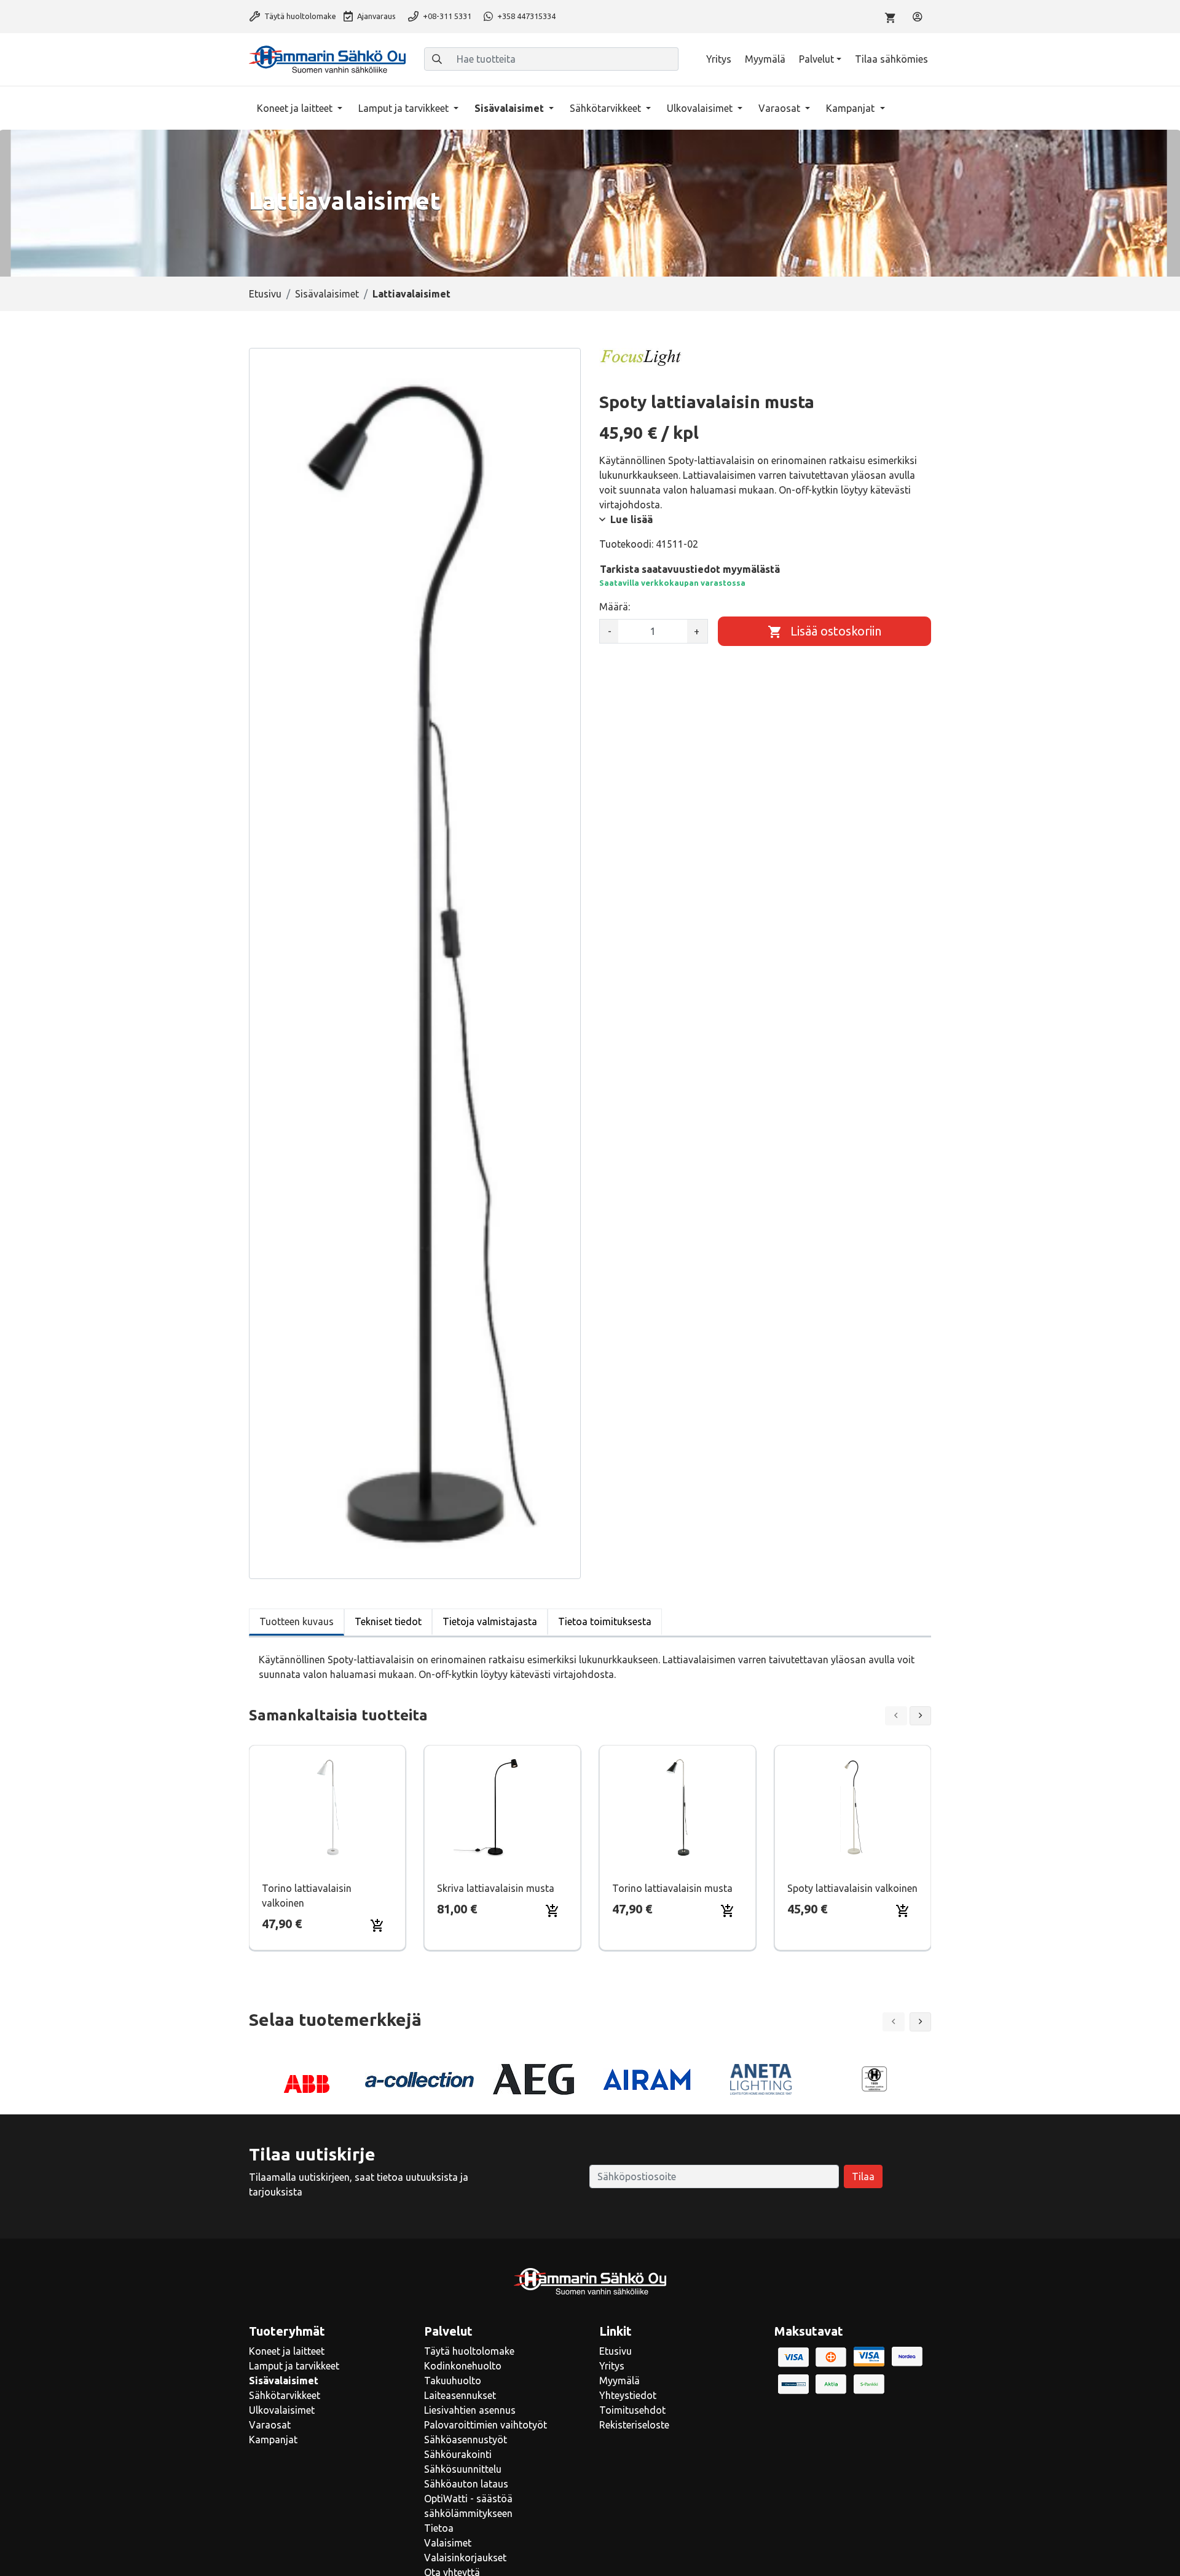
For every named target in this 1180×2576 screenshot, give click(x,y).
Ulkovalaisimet (701, 108)
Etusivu (265, 294)
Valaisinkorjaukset (465, 2558)
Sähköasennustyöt (466, 2440)
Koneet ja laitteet (296, 108)
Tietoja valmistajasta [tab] (490, 1621)
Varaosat (781, 108)
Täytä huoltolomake (299, 16)
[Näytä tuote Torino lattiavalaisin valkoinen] (328, 1807)
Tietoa (439, 2528)
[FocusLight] (641, 357)
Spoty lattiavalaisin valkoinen (852, 1888)
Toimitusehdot (632, 2410)
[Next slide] (921, 1716)
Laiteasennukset (460, 2395)
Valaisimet (448, 2543)
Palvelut (816, 59)
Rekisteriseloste (634, 2425)
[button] (921, 2022)
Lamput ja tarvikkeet (405, 108)
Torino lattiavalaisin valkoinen (307, 1896)
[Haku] (437, 59)
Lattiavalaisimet (411, 294)
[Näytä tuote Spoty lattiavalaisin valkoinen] (853, 1807)
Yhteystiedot (628, 2395)
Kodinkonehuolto (463, 2366)
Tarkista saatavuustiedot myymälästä (690, 569)
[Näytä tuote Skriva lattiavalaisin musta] (503, 1807)
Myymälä (765, 59)
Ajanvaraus (376, 16)
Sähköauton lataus (466, 2484)
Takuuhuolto (453, 2381)
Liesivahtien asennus (470, 2410)
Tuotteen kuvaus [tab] (297, 1621)
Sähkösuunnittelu (463, 2469)
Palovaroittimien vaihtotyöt (486, 2425)
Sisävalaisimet (510, 108)
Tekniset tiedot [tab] (388, 1621)
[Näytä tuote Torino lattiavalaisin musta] (678, 1807)
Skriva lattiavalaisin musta (496, 1888)
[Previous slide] (896, 1716)
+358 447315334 (525, 16)
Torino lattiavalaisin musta (672, 1888)
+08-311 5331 (446, 16)
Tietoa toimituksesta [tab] (605, 1621)
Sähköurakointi (458, 2454)
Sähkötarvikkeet (607, 108)
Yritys (719, 59)
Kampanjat (852, 108)
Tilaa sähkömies (891, 59)
